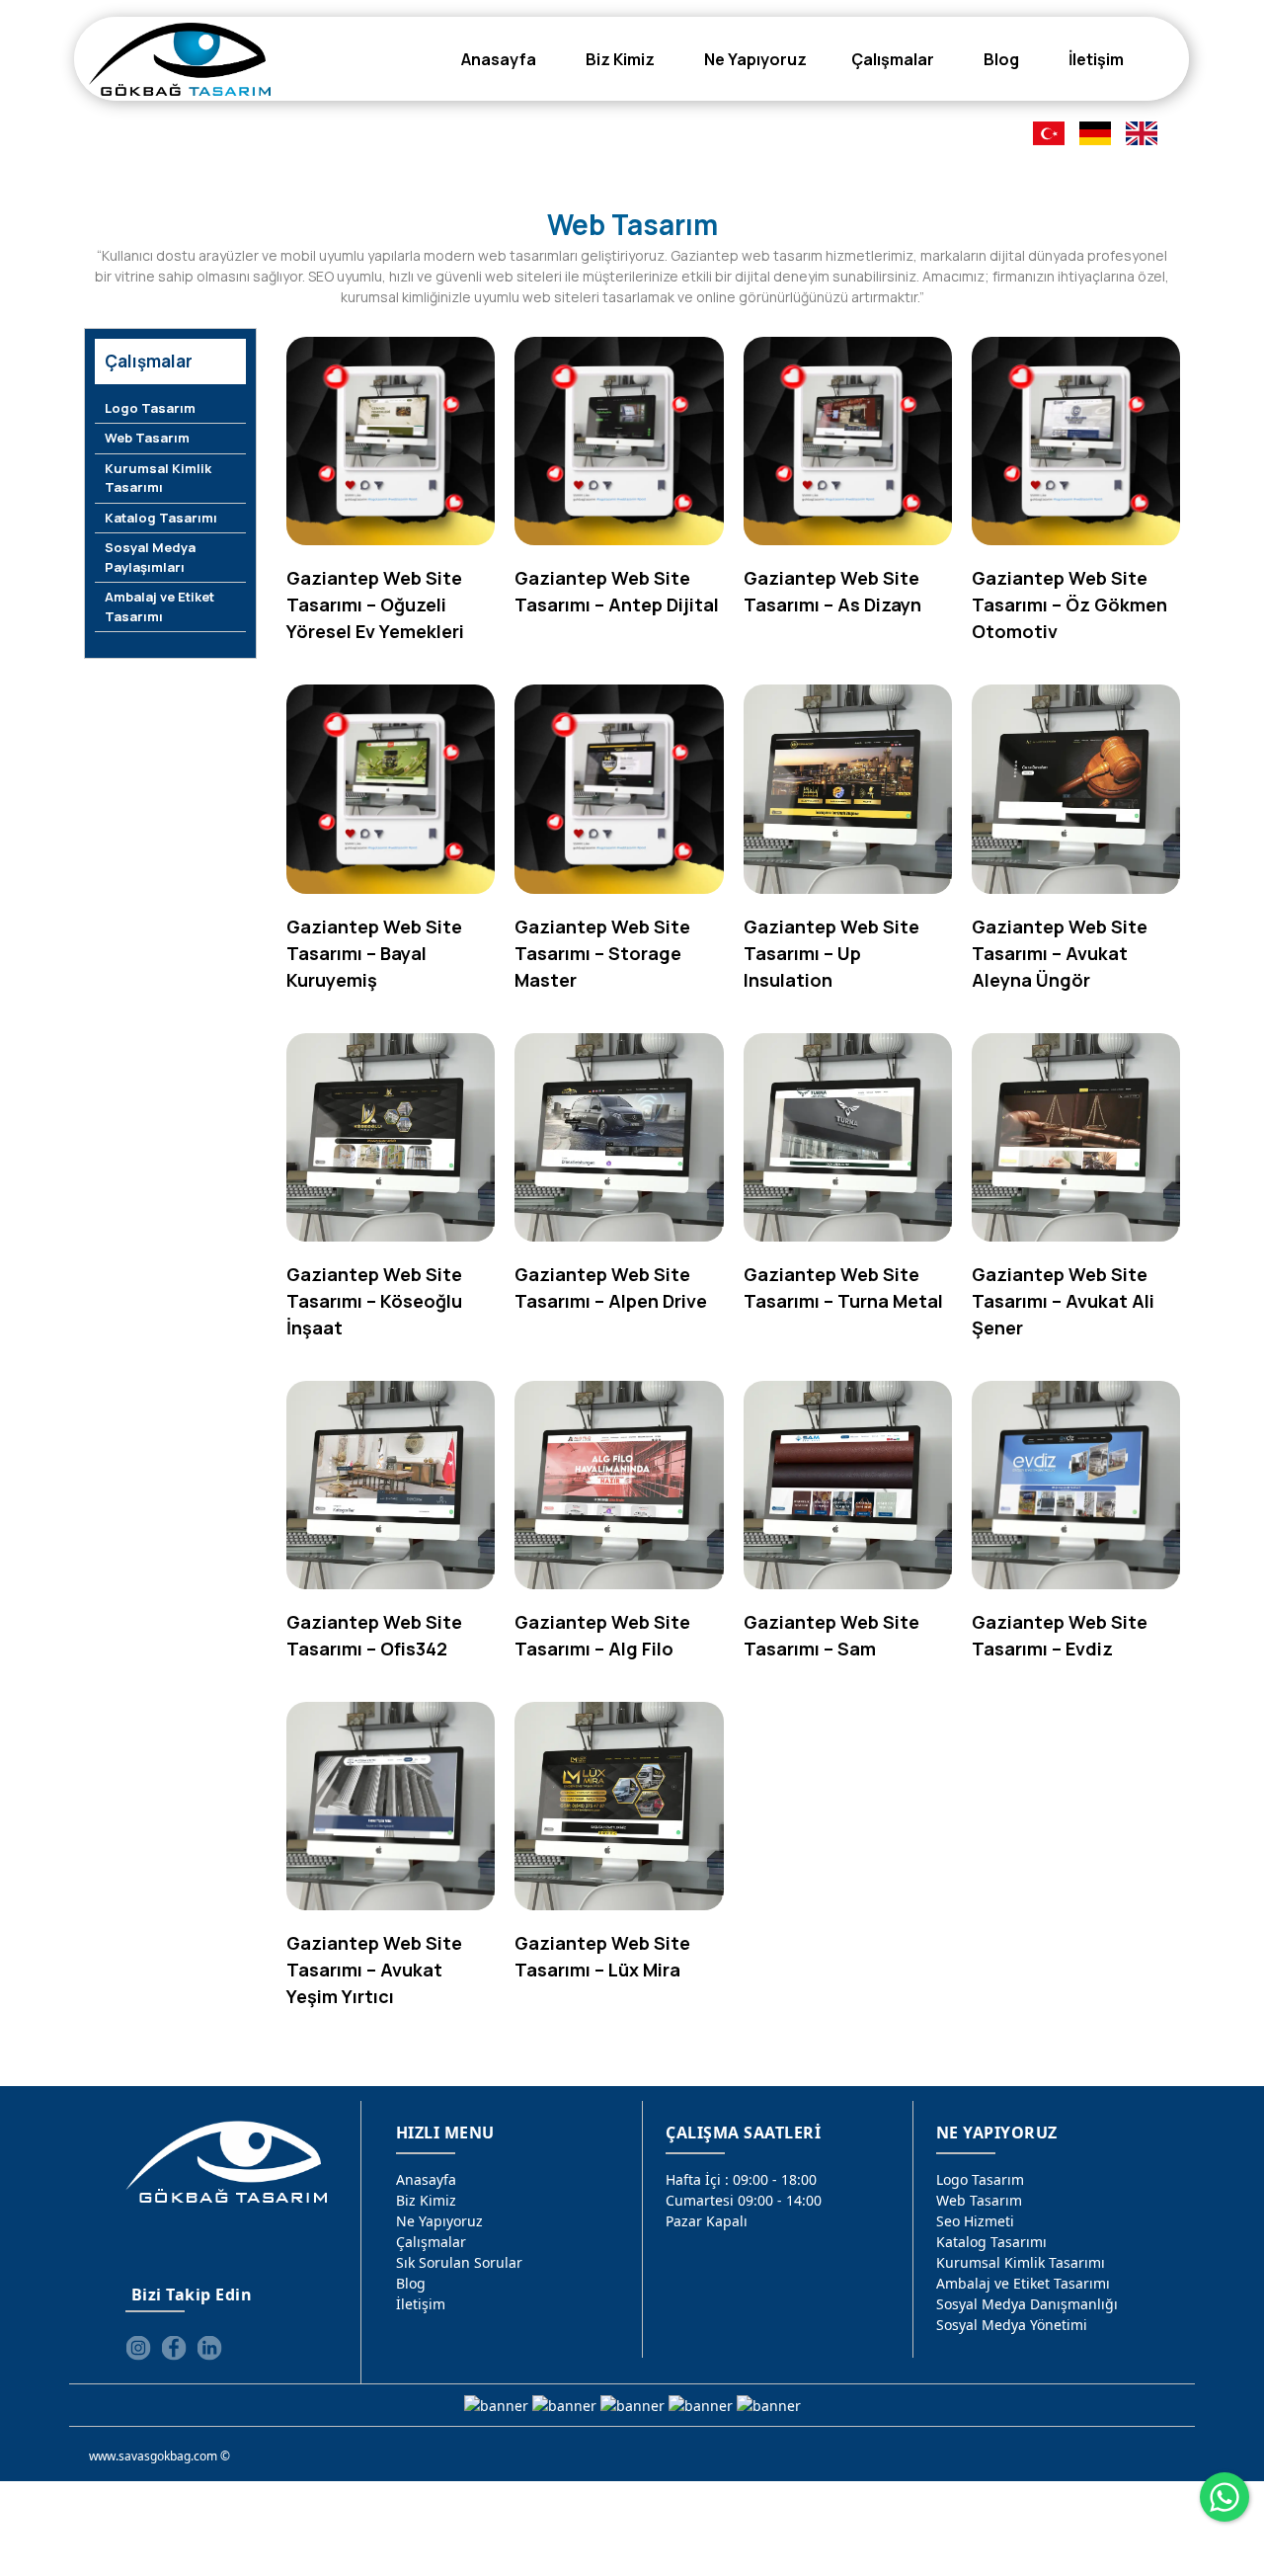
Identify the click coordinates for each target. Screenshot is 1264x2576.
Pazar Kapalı (707, 2221)
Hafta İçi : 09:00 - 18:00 (741, 2179)
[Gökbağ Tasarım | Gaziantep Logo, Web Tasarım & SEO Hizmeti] (179, 59)
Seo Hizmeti (975, 2221)
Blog (411, 2283)
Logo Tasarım (150, 408)
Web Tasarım (147, 438)
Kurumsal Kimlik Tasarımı (158, 478)
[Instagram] (138, 2348)
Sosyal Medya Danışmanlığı (1027, 2304)
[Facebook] (174, 2348)
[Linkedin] (209, 2348)
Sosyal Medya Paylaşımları (150, 557)
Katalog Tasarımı (161, 518)
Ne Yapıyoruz (439, 2221)
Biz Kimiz (426, 2200)
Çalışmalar (431, 2242)
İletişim (421, 2304)
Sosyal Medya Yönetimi (1012, 2325)
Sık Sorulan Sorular (459, 2262)
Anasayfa (426, 2179)
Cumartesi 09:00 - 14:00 (744, 2200)
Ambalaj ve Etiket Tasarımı (159, 606)
